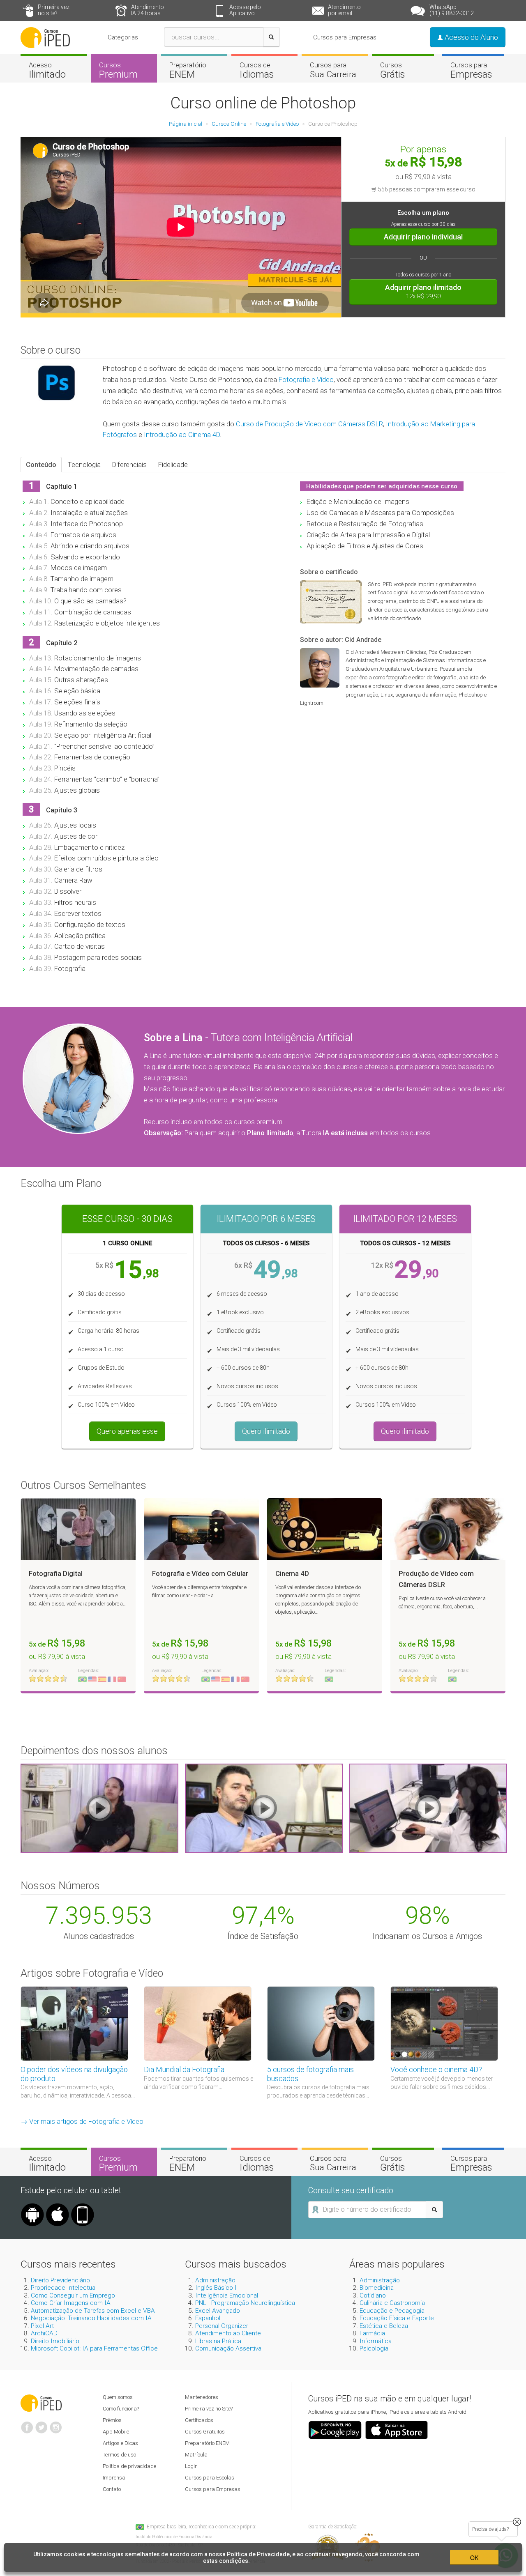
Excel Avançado (218, 2311)
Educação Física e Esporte (397, 2318)
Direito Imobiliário (55, 2341)
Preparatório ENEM (207, 2443)
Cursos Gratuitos (205, 2432)
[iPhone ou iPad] (58, 2206)
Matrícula (196, 2455)
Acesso (47, 70)
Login (191, 2466)
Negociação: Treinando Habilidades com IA (91, 2318)
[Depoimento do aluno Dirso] (264, 1808)
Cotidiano (373, 2295)
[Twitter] (42, 2424)
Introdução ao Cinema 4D (182, 435)
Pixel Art (42, 2326)
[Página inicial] (45, 37)
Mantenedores (202, 2397)
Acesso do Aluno (471, 37)
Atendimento (148, 10)
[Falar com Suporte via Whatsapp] (517, 2522)
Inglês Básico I (216, 2288)
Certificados (199, 2420)
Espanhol (208, 2318)
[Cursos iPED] (41, 2402)
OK (474, 2558)
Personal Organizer (222, 2326)
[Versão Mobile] (83, 2206)
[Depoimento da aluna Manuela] (99, 1808)
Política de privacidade (129, 2466)
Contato (112, 2489)
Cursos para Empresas (345, 37)
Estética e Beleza (384, 2326)
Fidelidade (173, 465)
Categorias (123, 37)
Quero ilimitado (266, 1431)
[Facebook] (27, 2424)
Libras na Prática (218, 2341)
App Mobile (116, 2432)
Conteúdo (41, 465)
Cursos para (333, 70)
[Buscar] (271, 37)
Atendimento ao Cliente (228, 2333)
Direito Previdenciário (60, 2280)
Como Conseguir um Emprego (73, 2295)
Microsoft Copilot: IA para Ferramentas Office (94, 2348)
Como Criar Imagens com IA (71, 2303)
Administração (215, 2280)
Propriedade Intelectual (64, 2288)
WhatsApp (452, 10)
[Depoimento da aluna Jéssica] (428, 1808)
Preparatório (188, 70)
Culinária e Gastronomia (392, 2303)
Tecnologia (84, 465)
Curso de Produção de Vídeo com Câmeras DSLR (309, 424)
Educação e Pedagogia (392, 2311)
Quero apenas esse (127, 1431)
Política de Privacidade (258, 2554)
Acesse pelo (245, 10)
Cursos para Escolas (210, 2478)
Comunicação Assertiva (228, 2348)
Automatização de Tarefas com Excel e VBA (93, 2311)
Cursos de (257, 70)
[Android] (32, 2206)
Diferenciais (129, 465)
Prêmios (112, 2420)
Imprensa (114, 2478)
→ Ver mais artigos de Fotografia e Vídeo (82, 2121)
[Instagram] (56, 2424)
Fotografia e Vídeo (306, 379)
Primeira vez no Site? (209, 2409)
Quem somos (118, 2397)
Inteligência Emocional (227, 2295)
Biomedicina (377, 2288)
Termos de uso (119, 2455)
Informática (376, 2341)
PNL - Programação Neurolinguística (245, 2303)
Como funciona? (121, 2409)
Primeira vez (54, 10)
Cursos (118, 70)
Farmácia (372, 2333)
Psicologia (374, 2348)
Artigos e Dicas (120, 2443)
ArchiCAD (44, 2333)
